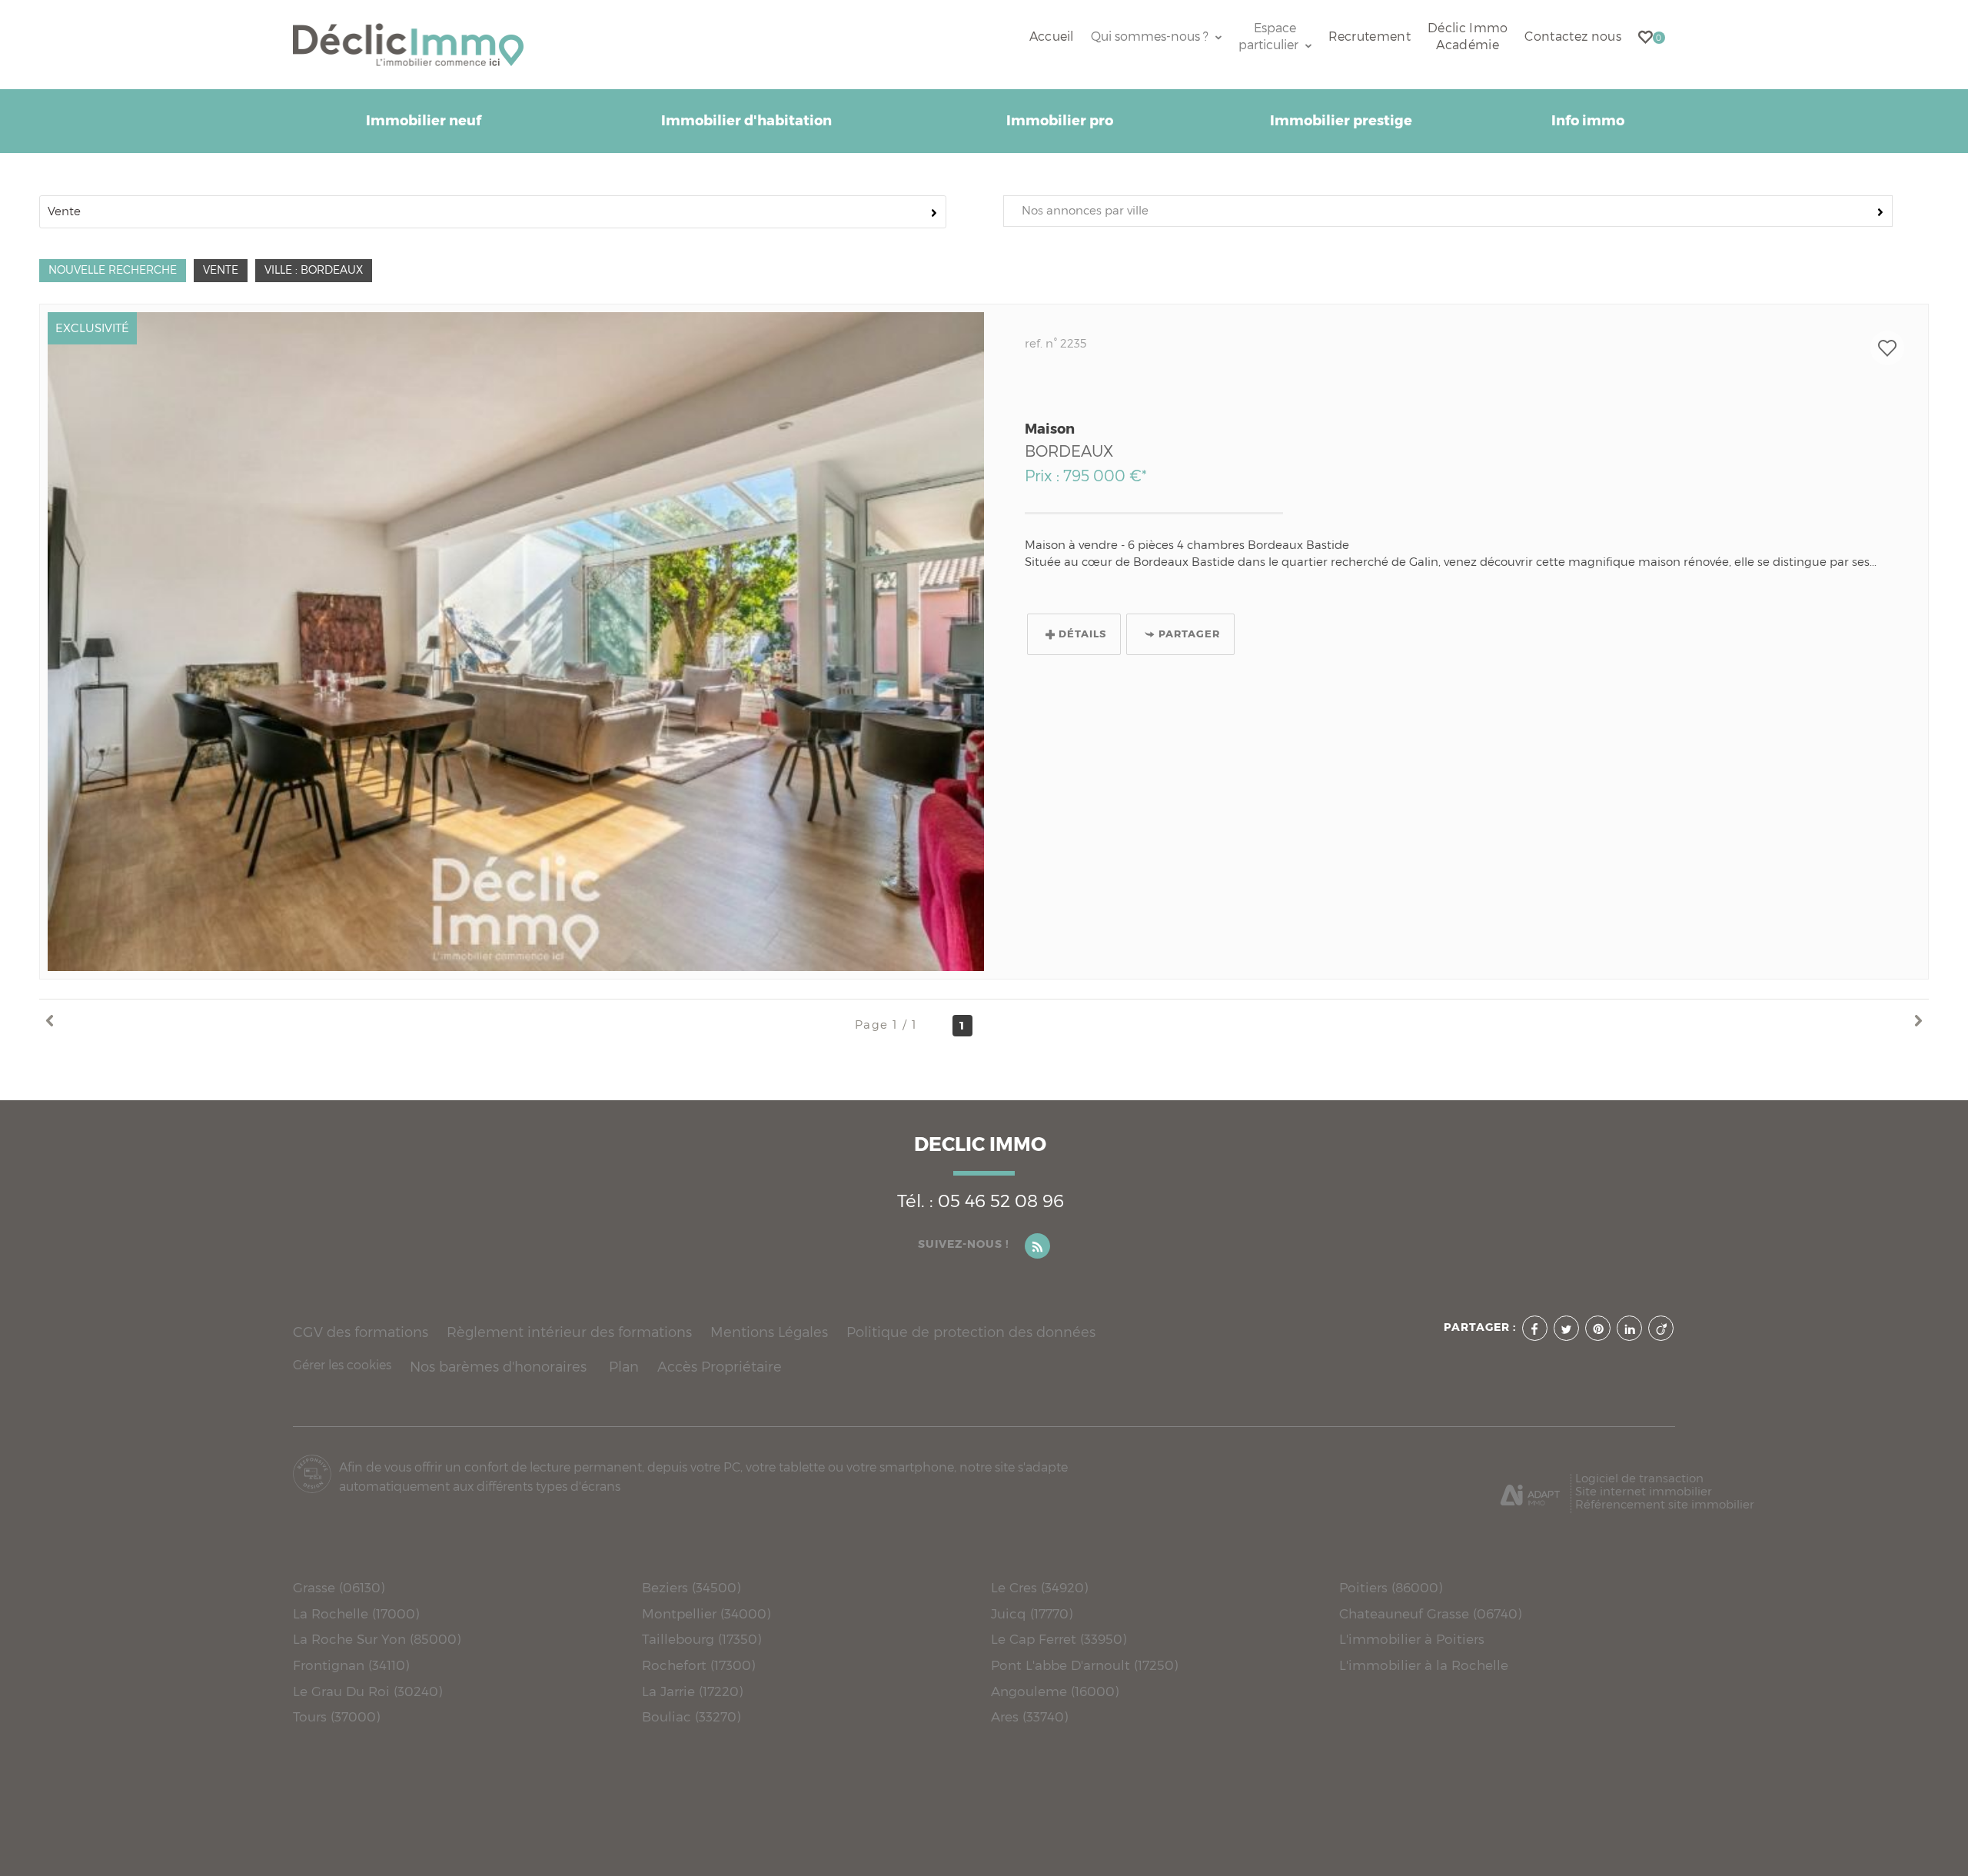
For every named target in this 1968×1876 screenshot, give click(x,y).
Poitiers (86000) (1391, 1587)
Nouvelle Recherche (113, 270)
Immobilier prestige (1341, 121)
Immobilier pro (1060, 121)
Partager (1189, 634)
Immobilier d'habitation (746, 121)
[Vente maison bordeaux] (516, 642)
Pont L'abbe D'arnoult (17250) (1084, 1665)
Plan (624, 1367)
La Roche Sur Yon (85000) (377, 1639)
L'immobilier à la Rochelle (1424, 1665)
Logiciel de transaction (1639, 1478)
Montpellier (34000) (706, 1613)
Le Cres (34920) (1039, 1587)
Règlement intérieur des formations (569, 1332)
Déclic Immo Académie (1468, 37)
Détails (1082, 634)
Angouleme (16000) (1055, 1691)
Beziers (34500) (691, 1587)
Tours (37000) (336, 1716)
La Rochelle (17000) (356, 1613)
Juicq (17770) (1032, 1613)
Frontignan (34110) (351, 1665)
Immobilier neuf (424, 121)
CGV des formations (361, 1332)
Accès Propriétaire (720, 1367)
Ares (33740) (1029, 1716)
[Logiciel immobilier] (1530, 1489)
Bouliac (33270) (691, 1716)
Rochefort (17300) (698, 1665)
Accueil (1052, 37)
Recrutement (1370, 37)
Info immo (1588, 121)
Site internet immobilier (1644, 1491)
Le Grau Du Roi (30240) (367, 1691)
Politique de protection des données (971, 1332)
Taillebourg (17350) (701, 1639)
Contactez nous (1572, 37)
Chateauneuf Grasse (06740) (1430, 1613)
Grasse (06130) (339, 1587)
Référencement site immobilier (1665, 1504)
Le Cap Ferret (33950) (1059, 1639)
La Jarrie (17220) (692, 1691)
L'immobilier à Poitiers (1412, 1639)
